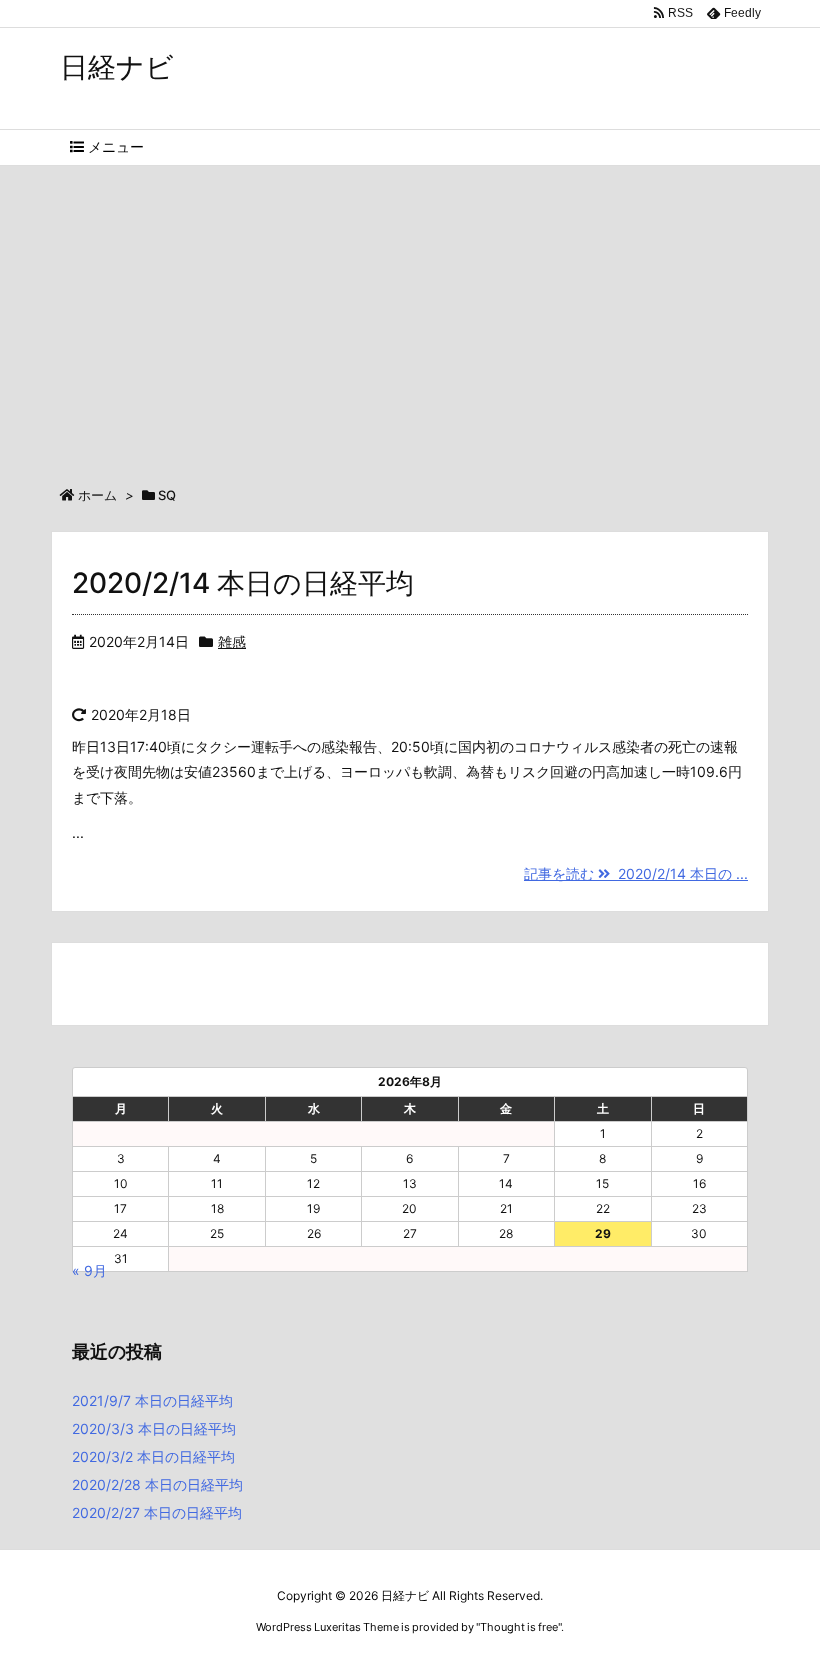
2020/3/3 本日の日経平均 (154, 1428)
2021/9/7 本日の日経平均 (152, 1400)
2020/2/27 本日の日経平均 (157, 1512)
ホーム (97, 495)
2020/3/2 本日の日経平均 (153, 1456)
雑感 (232, 641)
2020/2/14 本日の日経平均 (243, 583)
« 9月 (89, 1270)
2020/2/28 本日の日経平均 (157, 1484)
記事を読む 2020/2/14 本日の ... (636, 873)
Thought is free (519, 1627)
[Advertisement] (410, 316)
